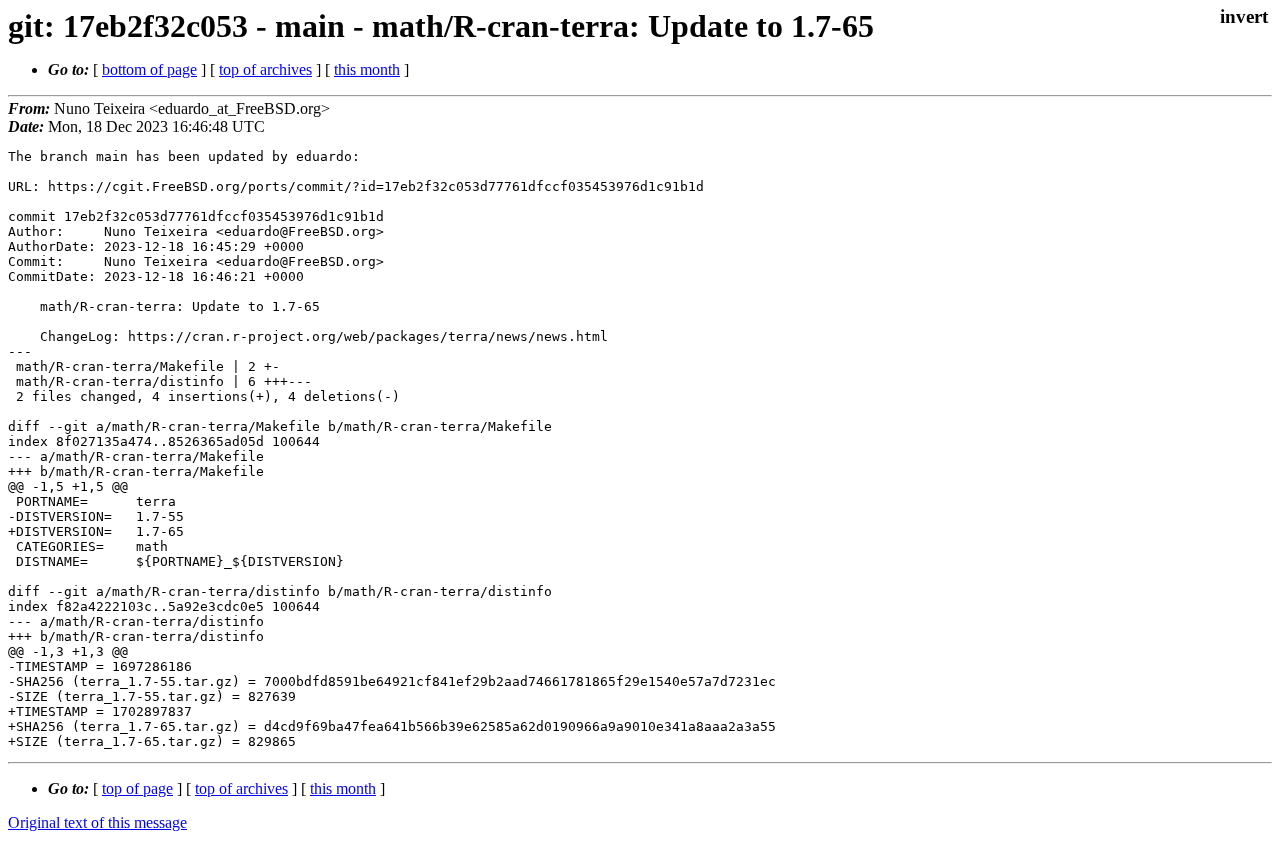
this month (367, 69)
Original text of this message (97, 822)
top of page (137, 788)
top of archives (265, 69)
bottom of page (149, 69)
